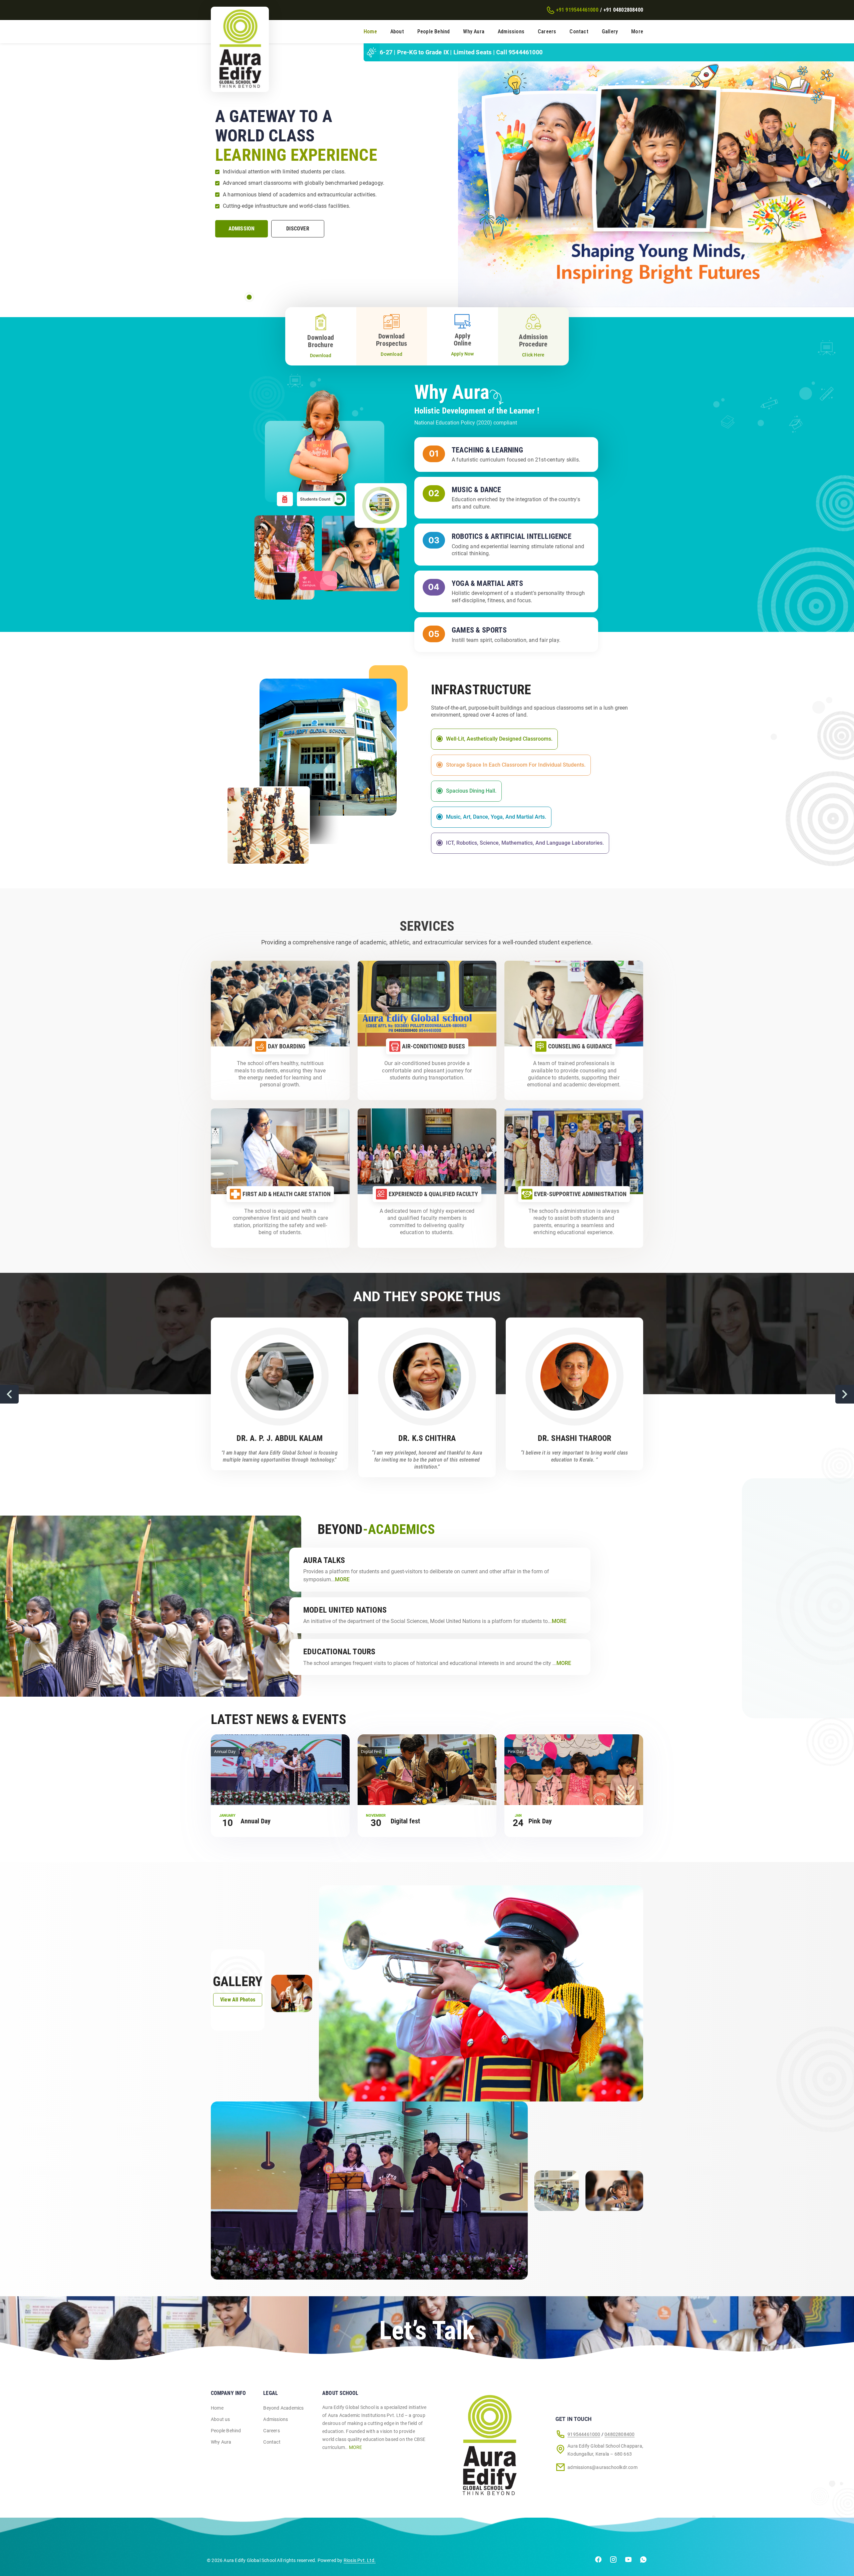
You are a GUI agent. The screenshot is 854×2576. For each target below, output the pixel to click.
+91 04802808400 (623, 10)
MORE (356, 2447)
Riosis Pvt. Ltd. (360, 2560)
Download (321, 355)
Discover (298, 229)
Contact (579, 32)
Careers (547, 32)
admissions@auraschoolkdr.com (602, 2467)
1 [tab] (249, 297)
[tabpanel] (427, 175)
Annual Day (256, 1821)
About (397, 32)
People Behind (434, 32)
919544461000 (584, 2434)
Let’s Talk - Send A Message (424, 2349)
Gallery (610, 32)
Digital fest (405, 1821)
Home (370, 32)
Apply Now (463, 354)
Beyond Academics (283, 2408)
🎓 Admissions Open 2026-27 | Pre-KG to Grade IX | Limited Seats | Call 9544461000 (607, 52)
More (637, 32)
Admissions (511, 32)
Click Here (533, 355)
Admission (242, 229)
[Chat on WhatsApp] (643, 2561)
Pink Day (540, 1821)
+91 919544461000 (577, 10)
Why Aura (474, 32)
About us (221, 2419)
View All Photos (238, 2000)
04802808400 (619, 2434)
